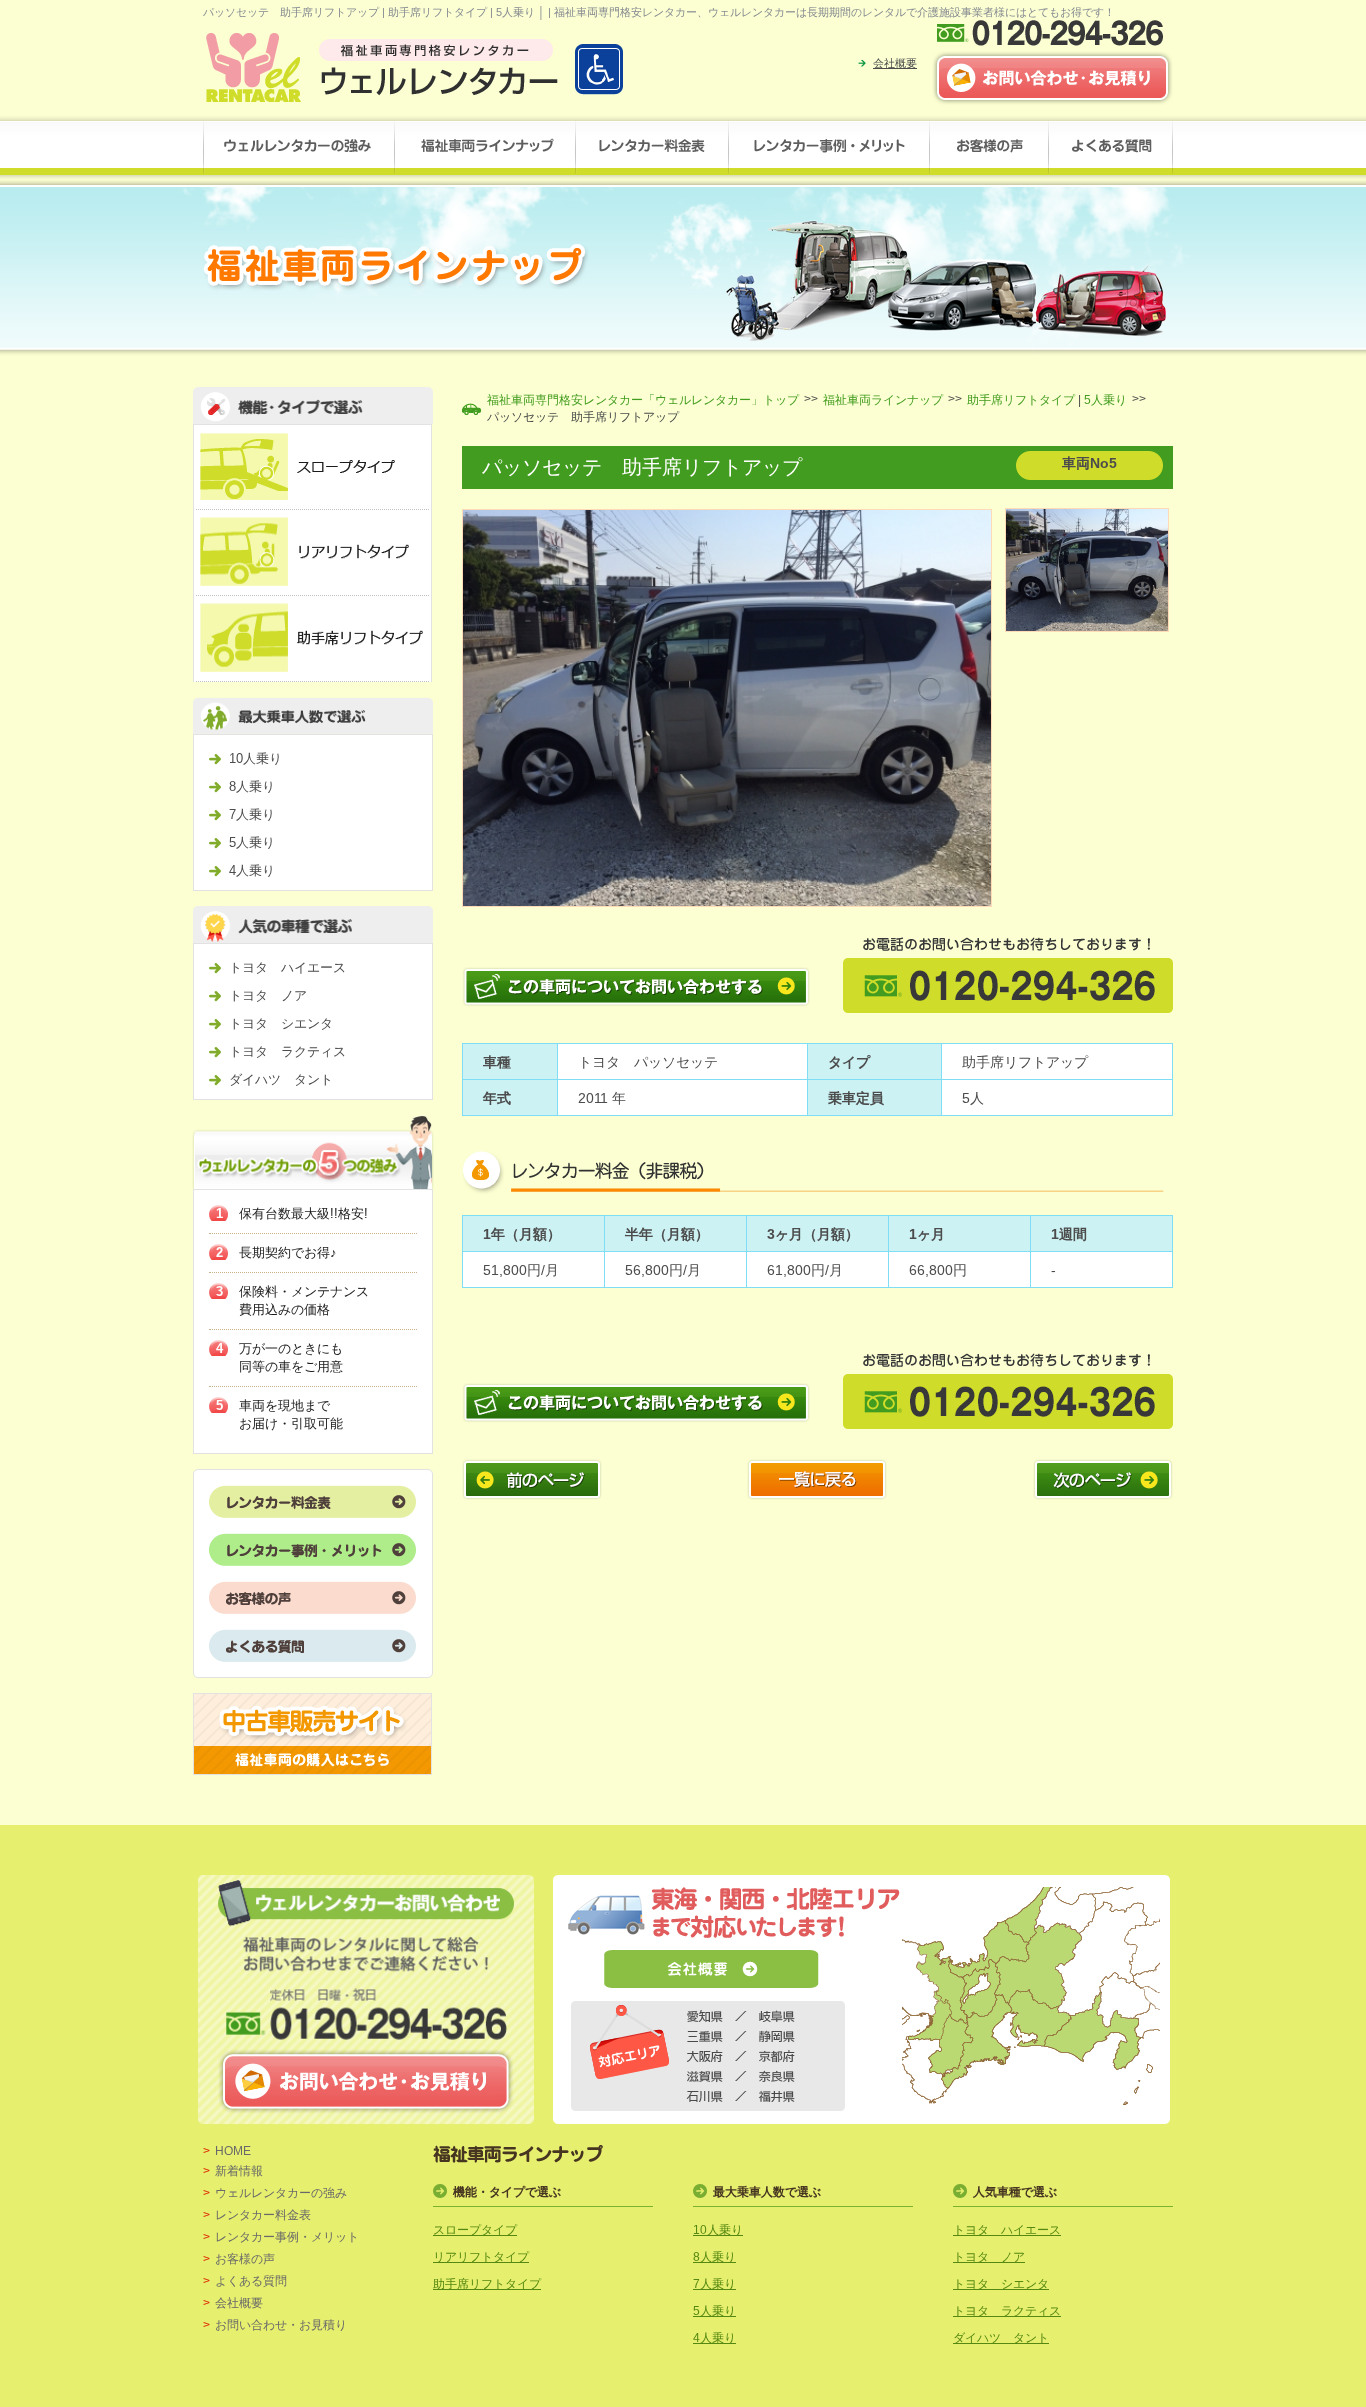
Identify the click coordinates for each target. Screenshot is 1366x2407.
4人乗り (252, 870)
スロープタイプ (475, 2230)
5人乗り (252, 842)
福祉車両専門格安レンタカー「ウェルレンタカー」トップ (643, 400)
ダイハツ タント (281, 1079)
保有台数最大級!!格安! (303, 1213)
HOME (233, 2151)
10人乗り (255, 758)
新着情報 (239, 2171)
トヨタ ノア (268, 995)
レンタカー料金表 (263, 2215)
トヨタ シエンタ (281, 1023)
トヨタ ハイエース (287, 967)
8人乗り (252, 786)
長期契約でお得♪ (288, 1252)
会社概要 (895, 63)
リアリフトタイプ (481, 2257)
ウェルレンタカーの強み (281, 2193)
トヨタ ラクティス (287, 1051)
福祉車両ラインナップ (883, 400)
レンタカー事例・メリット (287, 2237)
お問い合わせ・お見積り (281, 2325)
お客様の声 (245, 2259)
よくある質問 (251, 2281)
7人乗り (252, 814)
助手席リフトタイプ (1021, 400)
